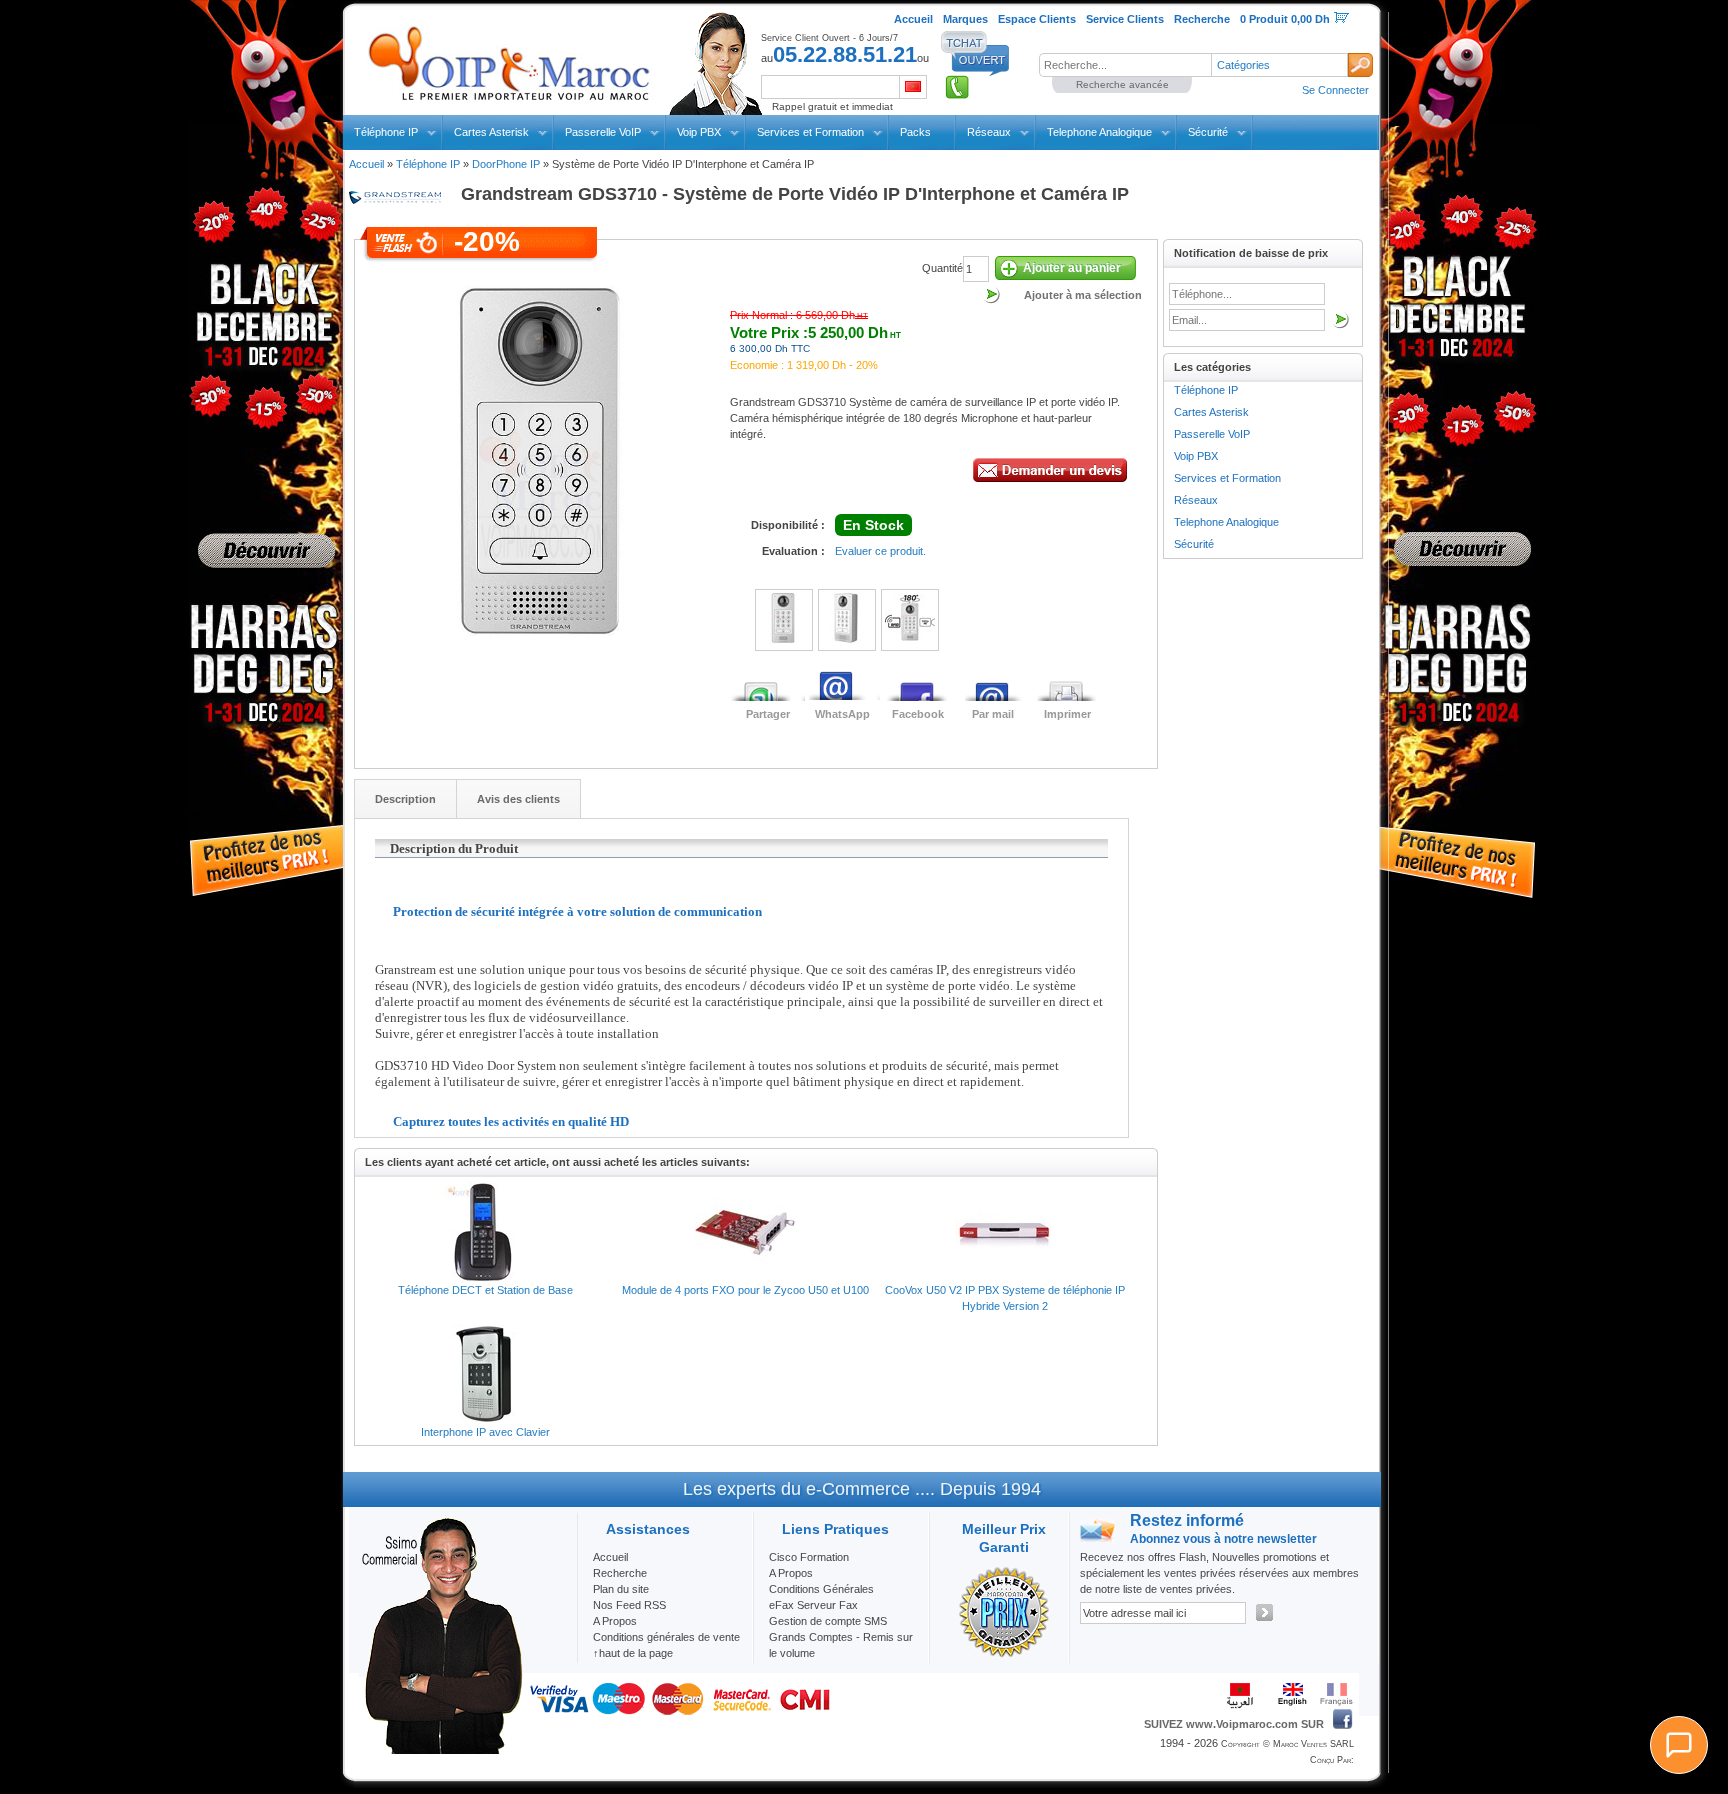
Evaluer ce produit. (880, 551)
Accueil (366, 164)
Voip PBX (699, 132)
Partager (768, 714)
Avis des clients (518, 799)
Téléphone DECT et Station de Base (485, 1290)
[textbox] (1125, 65)
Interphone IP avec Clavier (485, 1432)
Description (405, 799)
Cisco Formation (809, 1557)
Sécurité (1208, 132)
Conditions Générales (821, 1589)
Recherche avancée (1122, 84)
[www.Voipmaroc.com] (508, 59)
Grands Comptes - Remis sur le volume (841, 1645)
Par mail (993, 714)
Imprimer (1067, 714)
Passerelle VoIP (603, 132)
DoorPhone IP (506, 164)
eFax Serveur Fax (813, 1605)
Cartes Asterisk (491, 132)
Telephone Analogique (1099, 132)
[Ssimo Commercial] (441, 1750)
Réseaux (989, 132)
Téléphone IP (386, 132)
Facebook (918, 714)
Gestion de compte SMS (828, 1621)
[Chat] (1679, 1745)
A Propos (791, 1573)
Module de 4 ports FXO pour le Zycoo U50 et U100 (745, 1290)
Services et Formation (810, 132)
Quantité (942, 268)
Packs (915, 132)
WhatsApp (842, 714)
